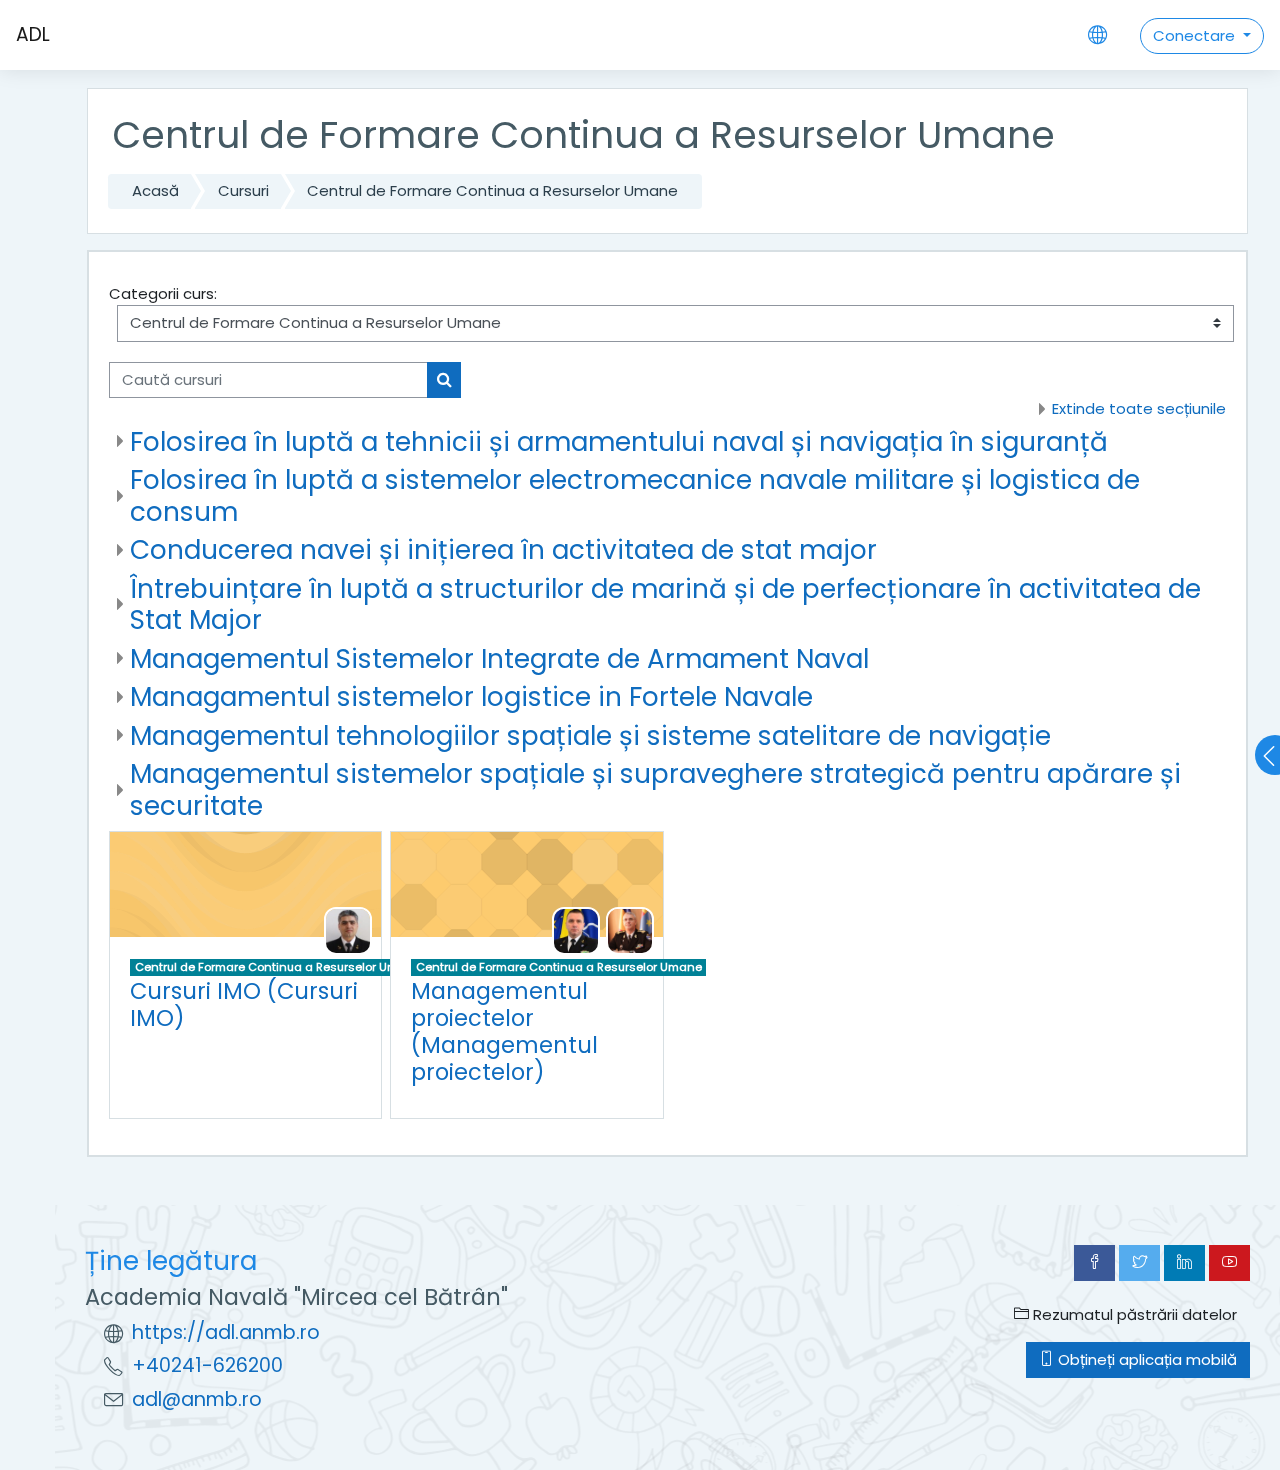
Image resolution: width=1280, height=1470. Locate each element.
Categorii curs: (163, 293)
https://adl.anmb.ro (226, 1332)
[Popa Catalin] (630, 929)
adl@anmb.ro (197, 1399)
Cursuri (243, 190)
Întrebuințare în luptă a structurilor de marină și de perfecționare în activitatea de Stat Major (665, 604)
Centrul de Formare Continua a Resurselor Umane (492, 190)
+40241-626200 (207, 1365)
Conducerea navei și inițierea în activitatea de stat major (503, 549)
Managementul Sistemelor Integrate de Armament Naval (499, 658)
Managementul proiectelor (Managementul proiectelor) (504, 1031)
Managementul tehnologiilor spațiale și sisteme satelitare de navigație (590, 735)
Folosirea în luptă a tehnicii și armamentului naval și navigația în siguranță (619, 441)
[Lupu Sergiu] (348, 929)
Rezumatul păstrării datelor (1133, 1314)
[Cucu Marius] (576, 929)
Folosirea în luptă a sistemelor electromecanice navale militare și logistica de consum (635, 495)
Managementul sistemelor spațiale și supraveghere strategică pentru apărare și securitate (655, 789)
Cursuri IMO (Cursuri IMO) (244, 1004)
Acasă (155, 190)
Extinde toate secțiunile (1139, 408)
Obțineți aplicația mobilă (1145, 1359)
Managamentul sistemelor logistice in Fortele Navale (471, 696)
